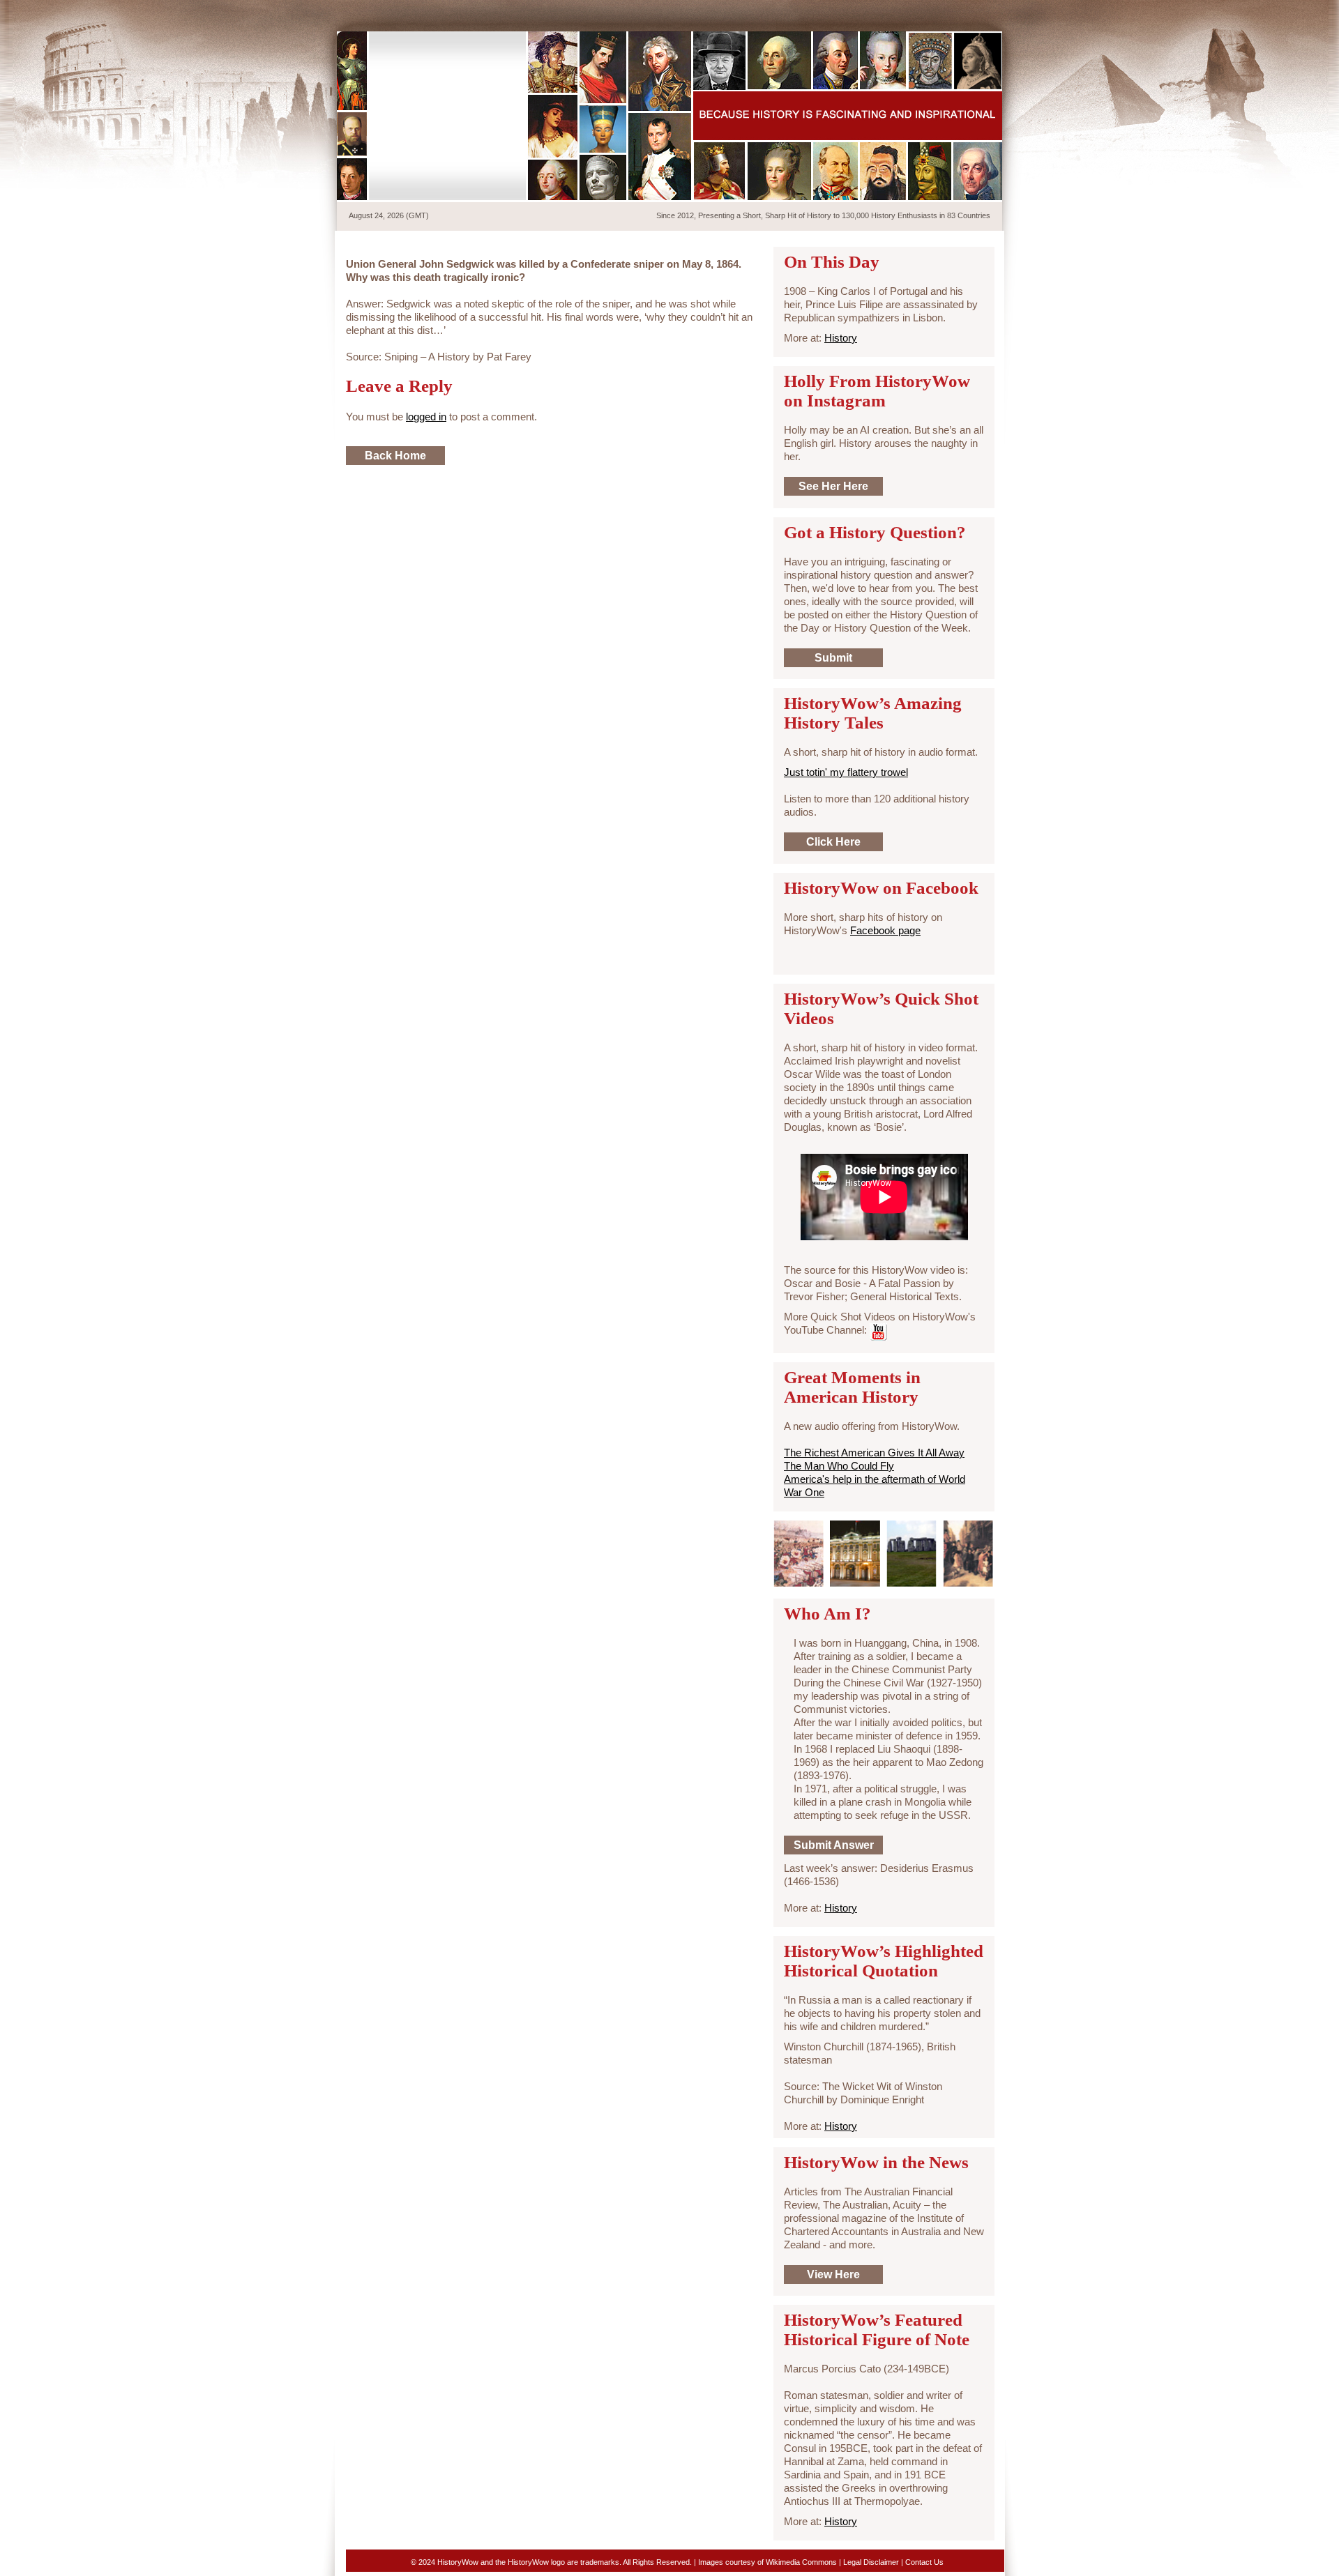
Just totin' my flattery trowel (846, 772)
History (841, 338)
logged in (426, 417)
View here (833, 2274)
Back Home (395, 456)
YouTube (971, 13)
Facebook (948, 13)
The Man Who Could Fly (839, 1466)
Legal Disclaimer (871, 2562)
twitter (923, 13)
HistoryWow (448, 116)
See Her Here (833, 486)
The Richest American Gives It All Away (874, 1453)
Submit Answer (834, 1845)
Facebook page (885, 930)
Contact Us (924, 2562)
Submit (833, 658)
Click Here (833, 842)
